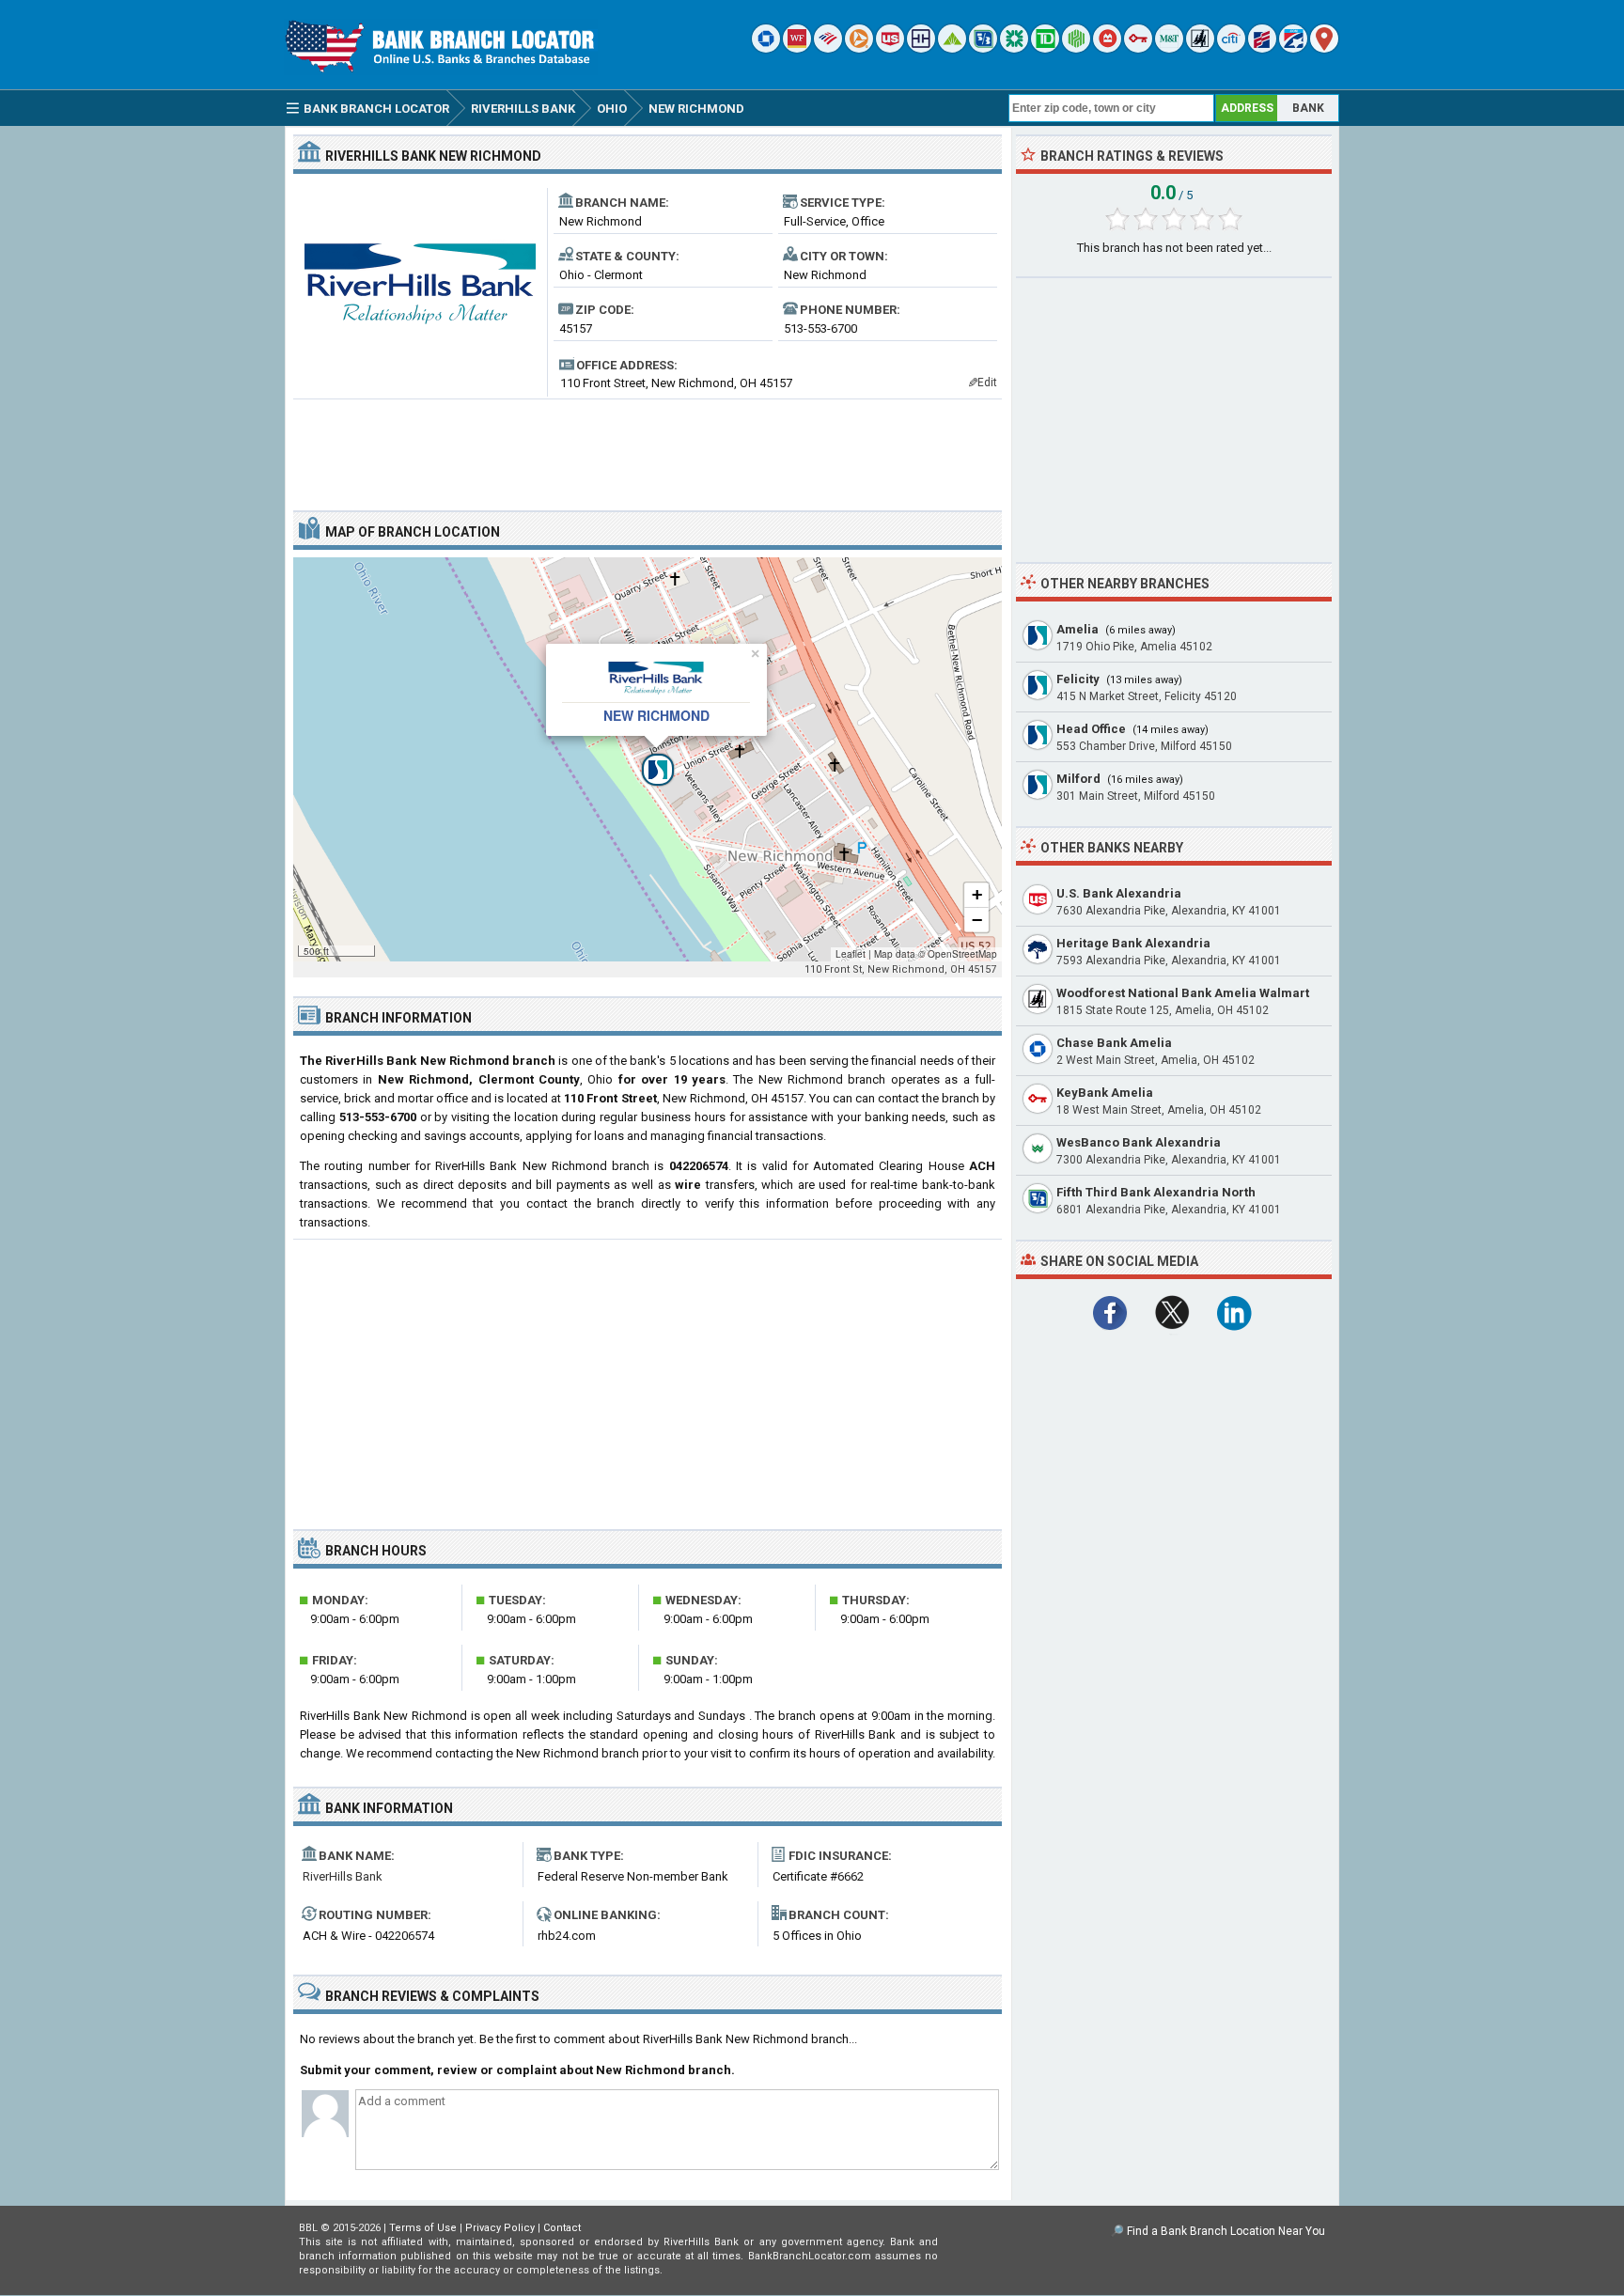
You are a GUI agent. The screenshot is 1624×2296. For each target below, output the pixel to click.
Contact (562, 2228)
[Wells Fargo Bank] (797, 48)
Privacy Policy (500, 2228)
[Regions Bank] (952, 48)
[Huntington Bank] (1076, 48)
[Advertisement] (648, 447)
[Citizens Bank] (1014, 48)
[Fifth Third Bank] (983, 48)
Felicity (1078, 679)
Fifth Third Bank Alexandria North (1156, 1192)
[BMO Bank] (1107, 48)
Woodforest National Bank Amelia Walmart (1183, 993)
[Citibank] (1231, 48)
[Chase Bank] (766, 48)
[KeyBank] (1138, 48)
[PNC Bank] (859, 48)
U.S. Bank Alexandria (1119, 893)
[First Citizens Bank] (1262, 48)
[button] (648, 759)
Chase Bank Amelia (1114, 1043)
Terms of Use (423, 2228)
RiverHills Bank (343, 1876)
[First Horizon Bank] (1293, 48)
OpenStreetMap (962, 954)
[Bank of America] (828, 48)
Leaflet (851, 954)
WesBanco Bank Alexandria (1139, 1142)
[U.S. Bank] (890, 48)
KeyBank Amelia (1105, 1093)
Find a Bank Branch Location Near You (1226, 2231)
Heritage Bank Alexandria (1133, 943)
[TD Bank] (1045, 48)
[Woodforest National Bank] (1200, 48)
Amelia (1077, 629)
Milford (1078, 779)
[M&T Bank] (1169, 48)
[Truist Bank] (921, 48)
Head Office (1091, 729)
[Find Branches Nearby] (1324, 48)
